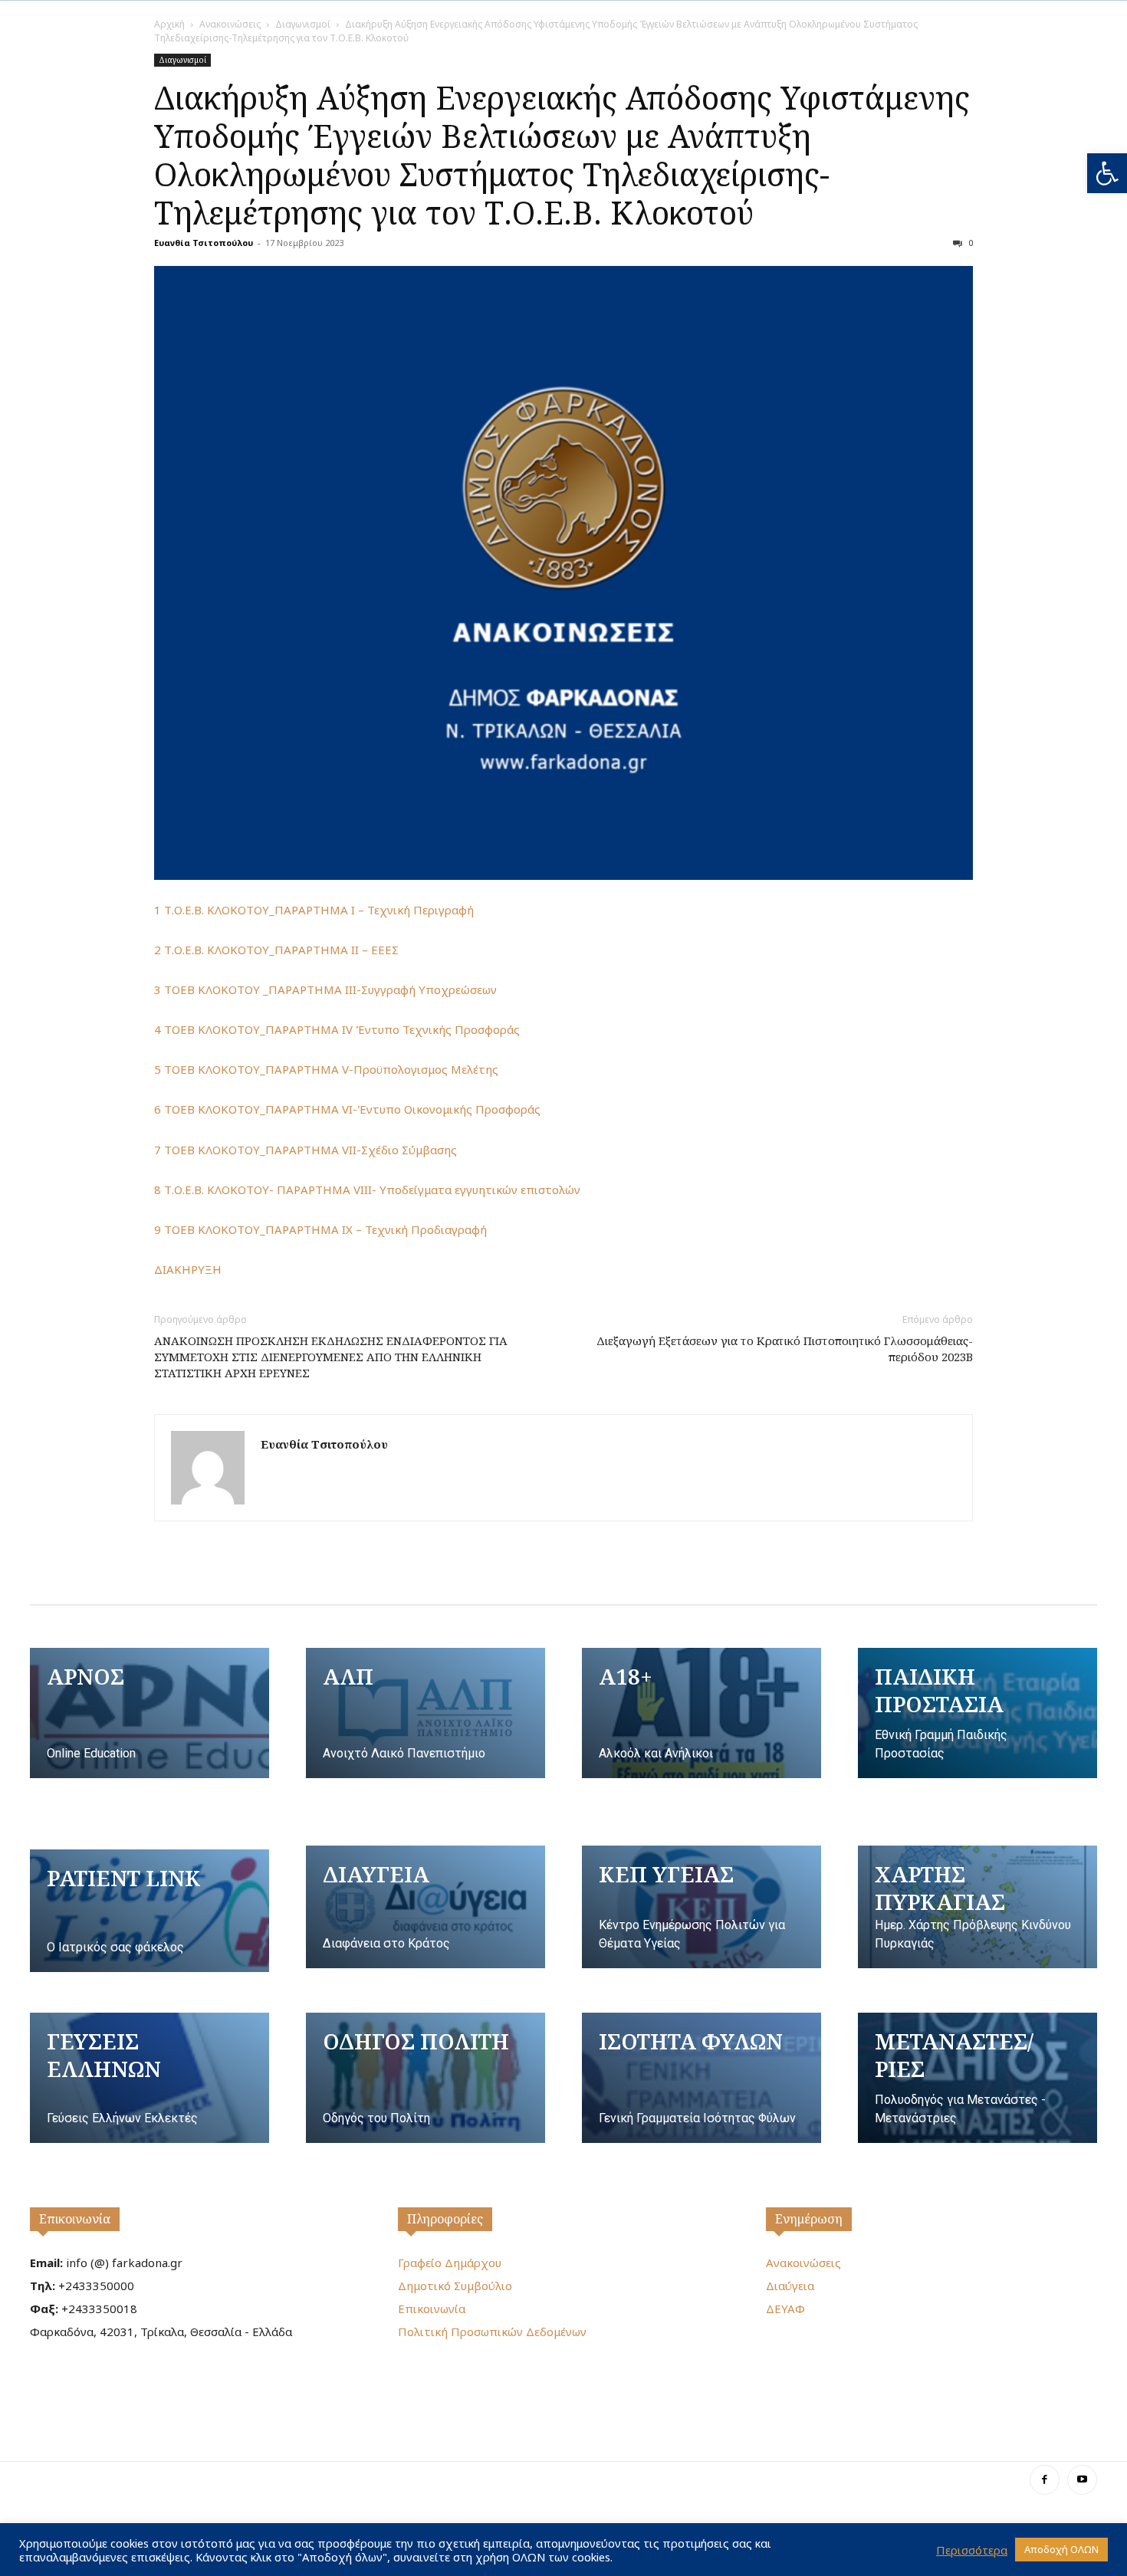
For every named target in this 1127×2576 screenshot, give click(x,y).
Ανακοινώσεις (230, 24)
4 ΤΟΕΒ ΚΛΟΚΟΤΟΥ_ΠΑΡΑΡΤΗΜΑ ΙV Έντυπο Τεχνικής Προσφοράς (337, 1029)
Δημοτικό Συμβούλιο (455, 2286)
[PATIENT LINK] (149, 1911)
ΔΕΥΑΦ (785, 2309)
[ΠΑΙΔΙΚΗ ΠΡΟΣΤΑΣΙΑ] (978, 1713)
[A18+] (701, 1713)
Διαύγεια (790, 2286)
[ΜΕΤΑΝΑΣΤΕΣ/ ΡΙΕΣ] (978, 2078)
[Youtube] (1082, 2480)
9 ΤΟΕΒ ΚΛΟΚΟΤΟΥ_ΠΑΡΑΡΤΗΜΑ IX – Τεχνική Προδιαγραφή (320, 1229)
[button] (1107, 173)
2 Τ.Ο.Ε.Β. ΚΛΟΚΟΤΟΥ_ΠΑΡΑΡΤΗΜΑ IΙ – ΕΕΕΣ (276, 950)
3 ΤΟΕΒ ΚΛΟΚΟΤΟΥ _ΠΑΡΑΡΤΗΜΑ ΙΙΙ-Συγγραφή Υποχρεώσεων (325, 989)
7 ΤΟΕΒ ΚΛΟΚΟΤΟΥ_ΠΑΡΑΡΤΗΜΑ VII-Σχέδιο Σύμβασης (306, 1150)
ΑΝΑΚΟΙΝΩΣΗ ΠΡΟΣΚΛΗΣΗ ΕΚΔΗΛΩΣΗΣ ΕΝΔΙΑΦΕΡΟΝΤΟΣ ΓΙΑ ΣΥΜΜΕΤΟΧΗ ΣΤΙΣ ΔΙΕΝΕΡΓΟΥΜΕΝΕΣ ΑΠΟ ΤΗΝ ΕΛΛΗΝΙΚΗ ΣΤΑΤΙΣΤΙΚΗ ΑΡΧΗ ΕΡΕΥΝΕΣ (331, 1357)
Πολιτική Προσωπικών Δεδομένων (492, 2332)
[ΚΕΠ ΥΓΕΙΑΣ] (701, 1907)
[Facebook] (1045, 2480)
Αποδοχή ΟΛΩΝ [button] (1061, 2549)
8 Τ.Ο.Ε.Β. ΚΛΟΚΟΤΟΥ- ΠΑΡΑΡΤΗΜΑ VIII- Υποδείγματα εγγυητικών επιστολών (367, 1190)
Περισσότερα (972, 2550)
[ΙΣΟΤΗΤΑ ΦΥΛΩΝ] (701, 2078)
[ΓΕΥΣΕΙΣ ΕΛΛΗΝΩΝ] (149, 2078)
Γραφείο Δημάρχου (450, 2263)
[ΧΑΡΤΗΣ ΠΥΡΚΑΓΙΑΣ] (978, 1907)
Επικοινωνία (75, 2219)
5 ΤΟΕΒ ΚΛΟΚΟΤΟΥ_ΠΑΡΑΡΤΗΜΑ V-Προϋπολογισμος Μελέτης (326, 1069)
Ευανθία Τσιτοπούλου (204, 243)
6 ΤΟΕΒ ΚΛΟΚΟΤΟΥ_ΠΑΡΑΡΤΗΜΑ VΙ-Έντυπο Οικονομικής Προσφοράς (347, 1109)
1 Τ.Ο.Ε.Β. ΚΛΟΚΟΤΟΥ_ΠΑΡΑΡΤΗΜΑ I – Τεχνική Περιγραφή (314, 910)
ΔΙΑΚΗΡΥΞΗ (188, 1269)
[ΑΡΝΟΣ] (149, 1713)
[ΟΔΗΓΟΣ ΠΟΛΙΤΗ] (426, 2078)
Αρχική (169, 24)
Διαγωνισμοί (303, 24)
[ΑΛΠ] (426, 1713)
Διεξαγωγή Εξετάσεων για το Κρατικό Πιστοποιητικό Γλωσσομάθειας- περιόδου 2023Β (785, 1349)
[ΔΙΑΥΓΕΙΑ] (426, 1907)
